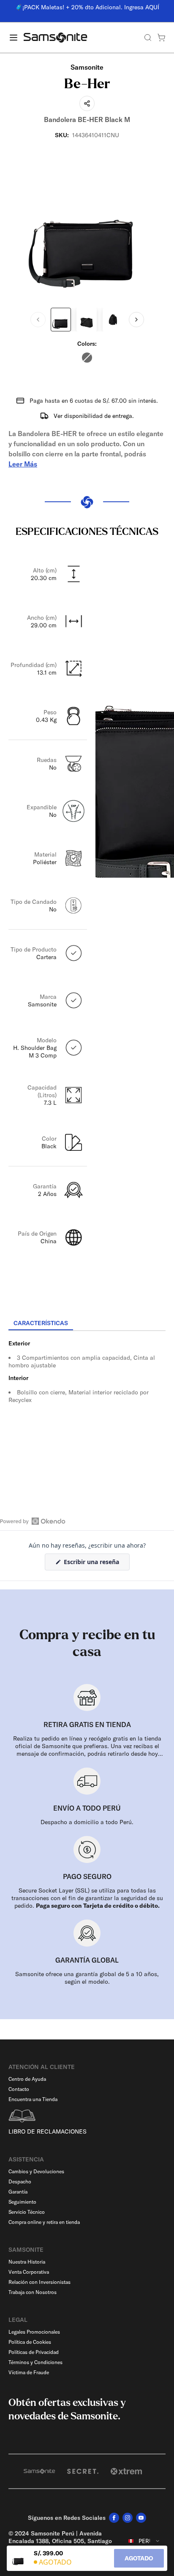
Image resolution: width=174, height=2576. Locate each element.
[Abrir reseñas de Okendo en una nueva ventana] (33, 1521)
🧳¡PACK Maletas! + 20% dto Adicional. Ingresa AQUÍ (87, 7)
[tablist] (87, 1324)
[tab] (41, 1323)
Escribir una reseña (96, 1564)
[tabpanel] (87, 1407)
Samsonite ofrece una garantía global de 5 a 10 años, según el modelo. (87, 1978)
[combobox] (144, 2541)
